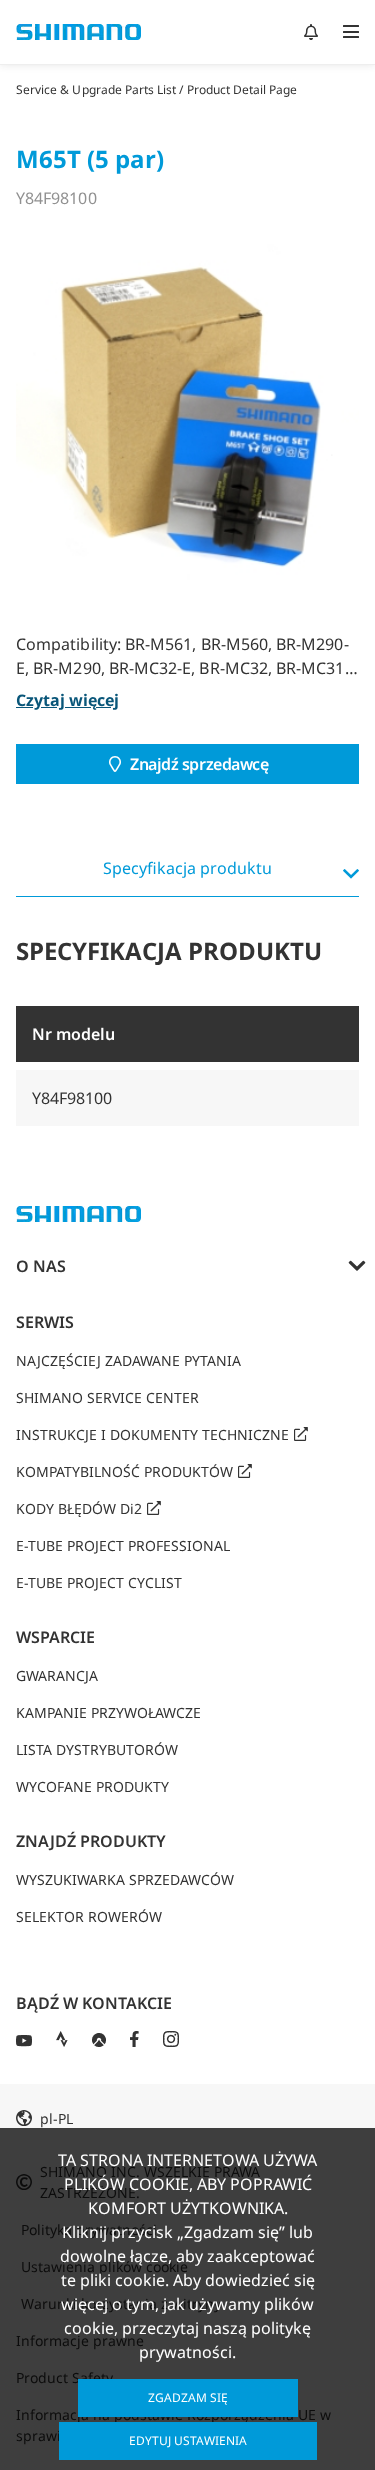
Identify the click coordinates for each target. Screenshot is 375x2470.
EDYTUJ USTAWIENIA (188, 2440)
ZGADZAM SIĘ (188, 2397)
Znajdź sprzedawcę (199, 764)
